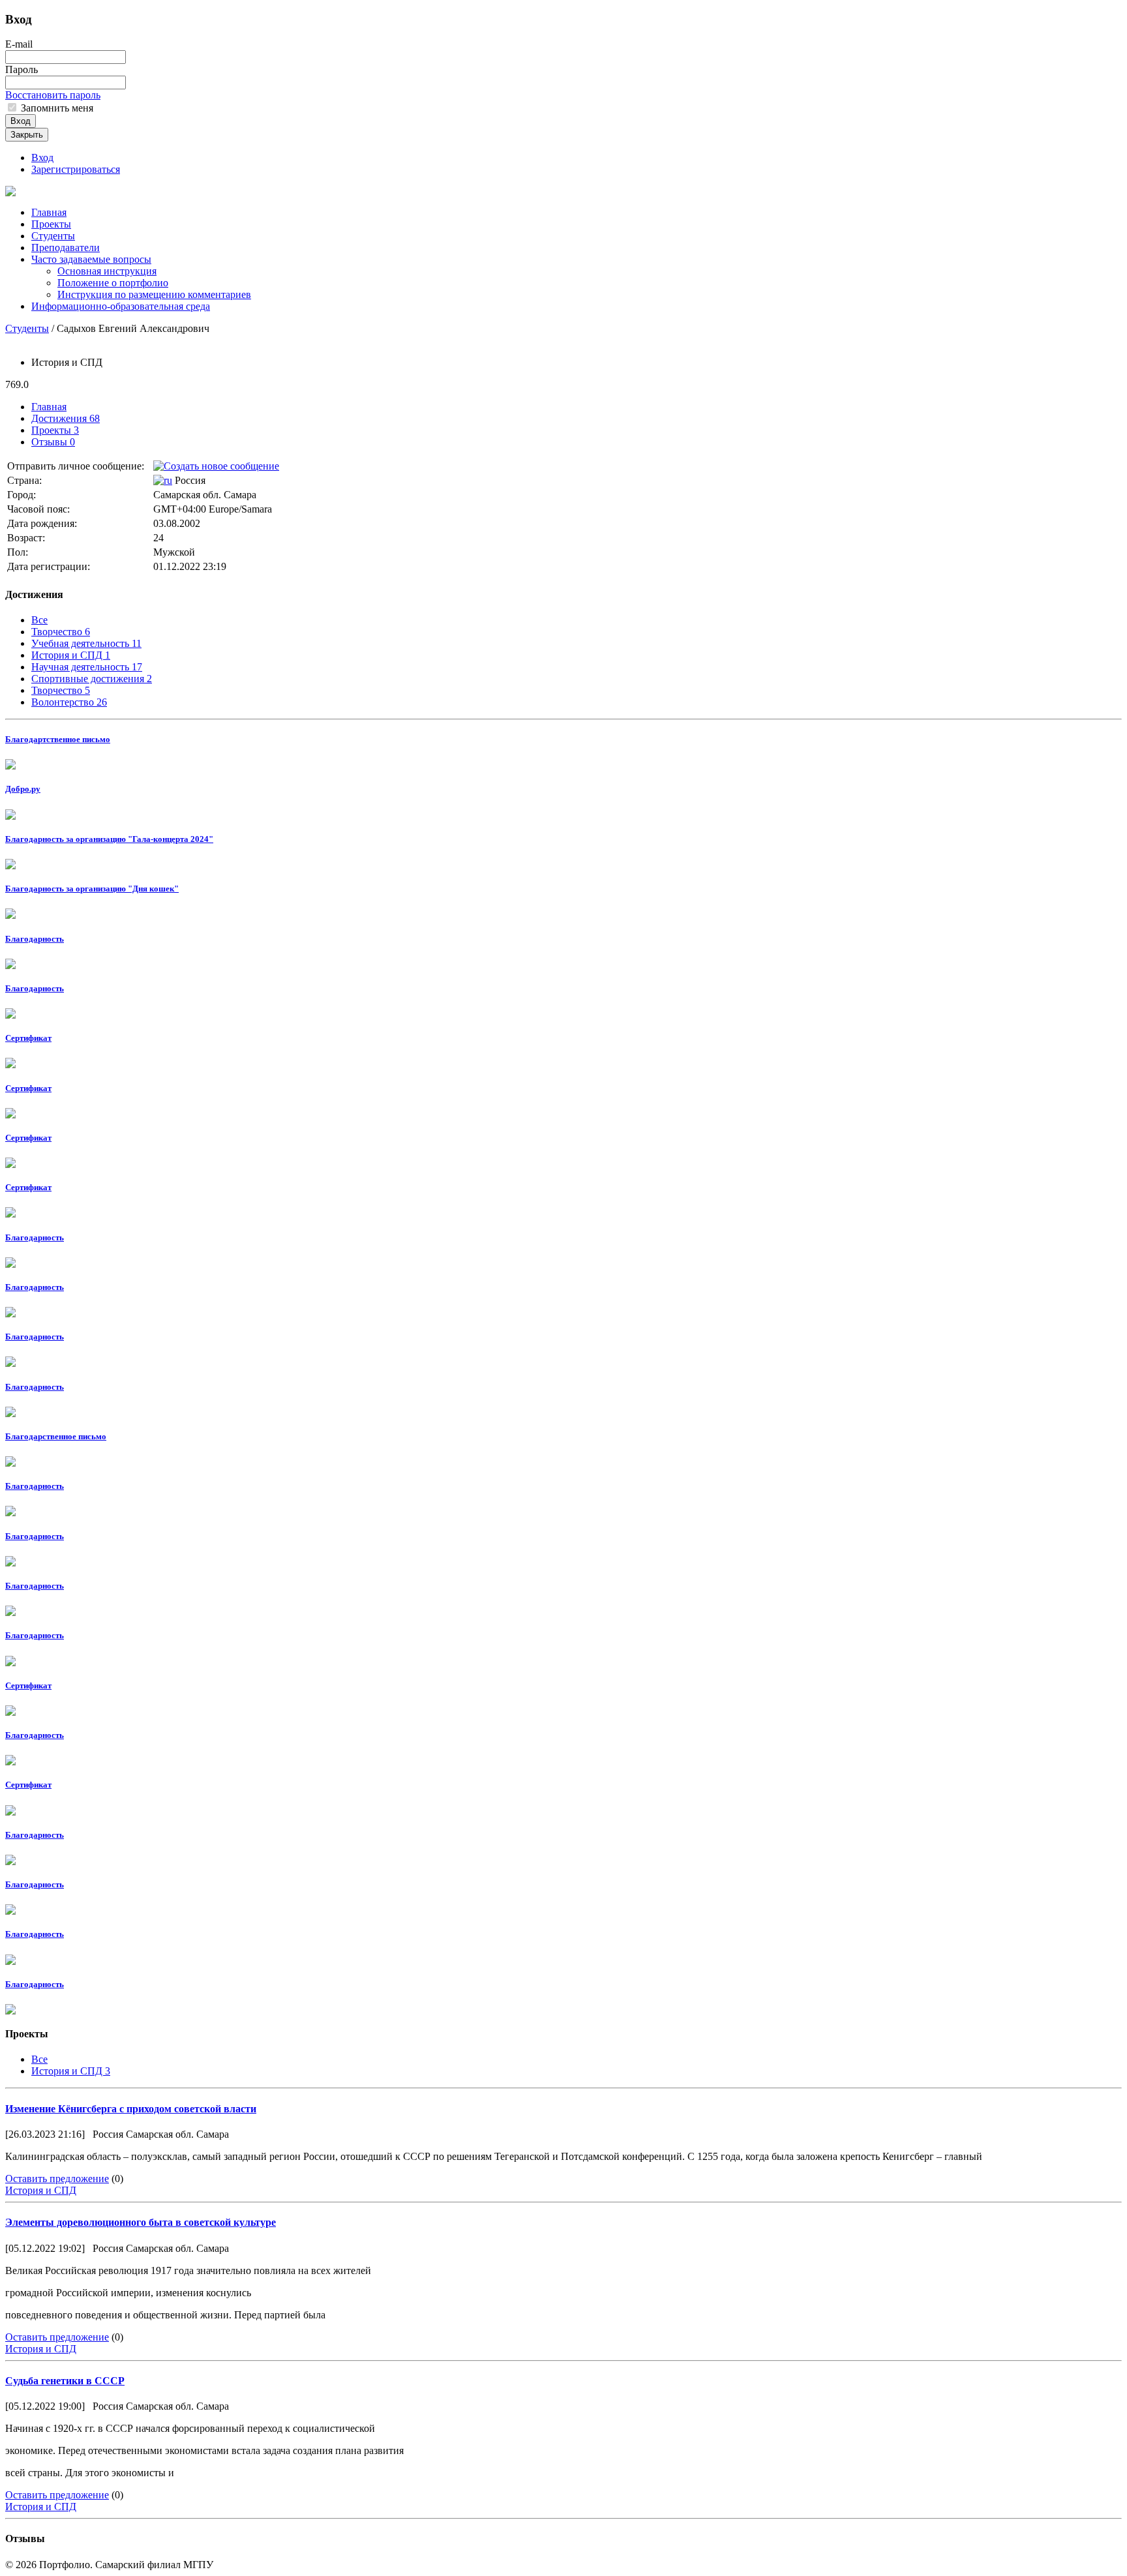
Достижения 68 (66, 418)
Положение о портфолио (113, 283)
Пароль (22, 69)
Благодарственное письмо (56, 1436)
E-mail (19, 44)
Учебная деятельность (86, 643)
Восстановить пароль (53, 95)
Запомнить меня (56, 108)
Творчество (61, 632)
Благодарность (35, 939)
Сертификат (28, 1038)
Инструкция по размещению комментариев (154, 294)
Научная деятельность (87, 667)
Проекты (51, 224)
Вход (21, 121)
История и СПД (71, 655)
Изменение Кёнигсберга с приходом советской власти (131, 2109)
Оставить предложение (57, 2179)
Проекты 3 (55, 430)
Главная (49, 212)
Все (39, 620)
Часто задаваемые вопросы (91, 259)
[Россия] (163, 480)
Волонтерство (69, 702)
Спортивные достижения (92, 679)
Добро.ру (23, 789)
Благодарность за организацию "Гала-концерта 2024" (109, 839)
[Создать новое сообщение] (216, 466)
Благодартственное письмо (58, 739)
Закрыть (27, 135)
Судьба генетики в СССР (65, 2381)
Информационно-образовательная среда (121, 306)
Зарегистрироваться (76, 169)
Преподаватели (66, 247)
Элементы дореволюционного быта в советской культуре (141, 2222)
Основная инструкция (107, 271)
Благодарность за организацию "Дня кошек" (92, 889)
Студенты (53, 236)
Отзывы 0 (53, 442)
